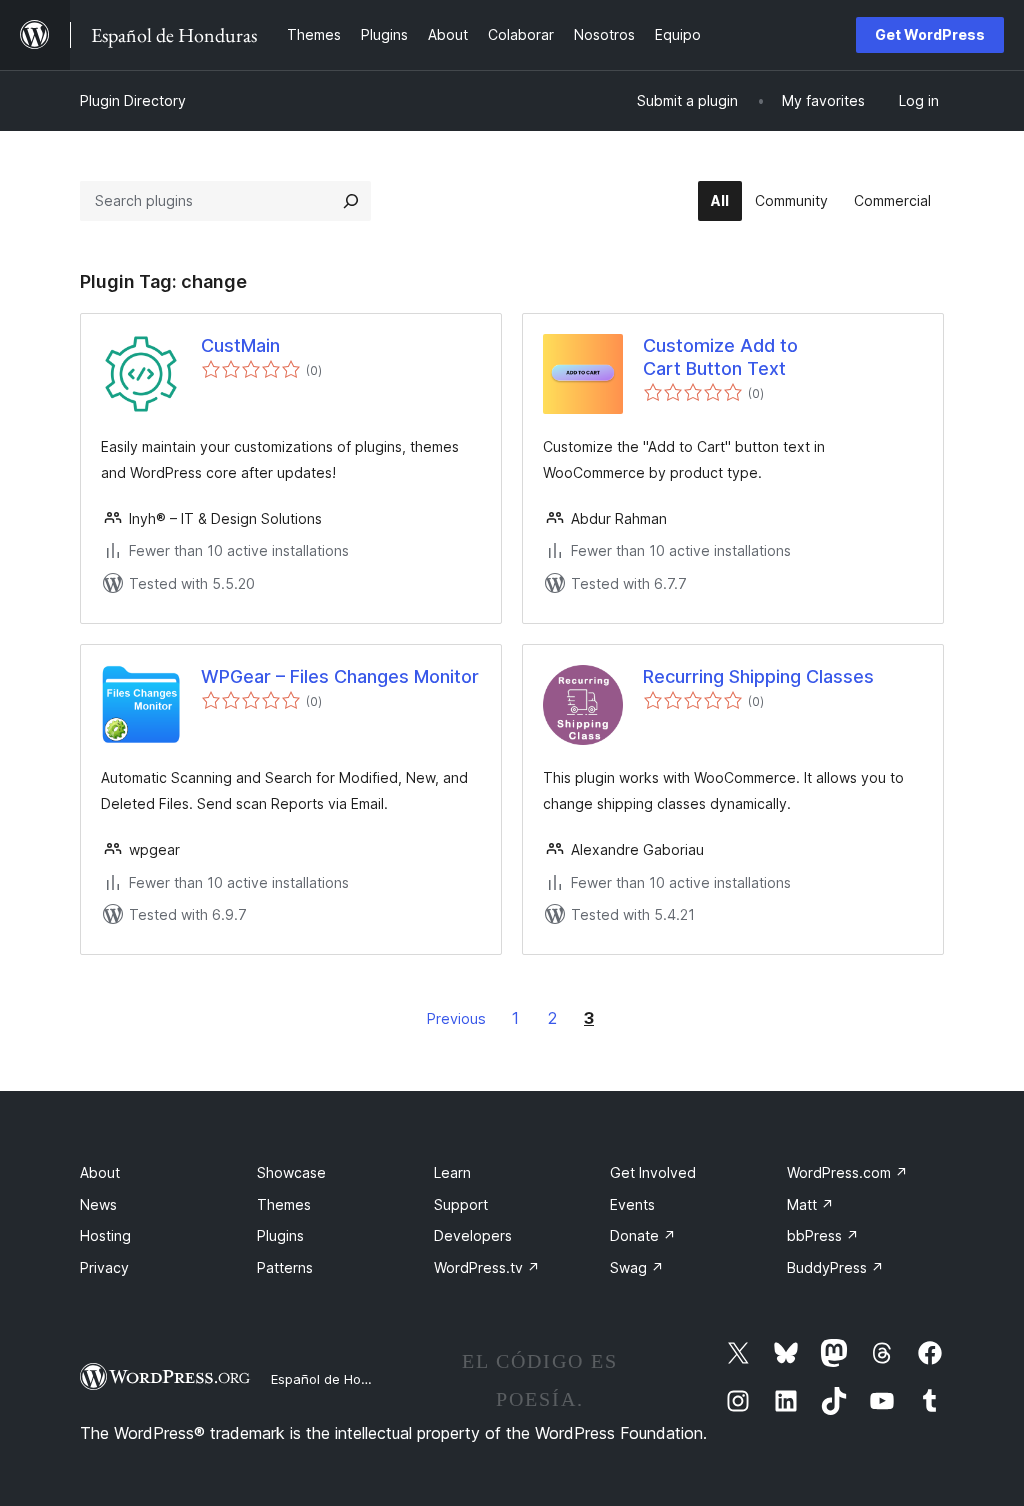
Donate (643, 1235)
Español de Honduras (337, 1379)
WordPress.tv (487, 1267)
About (100, 1172)
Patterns (285, 1267)
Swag (637, 1267)
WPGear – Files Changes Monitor (340, 676)
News (98, 1204)
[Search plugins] (351, 201)
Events (632, 1204)
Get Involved (653, 1172)
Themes (284, 1204)
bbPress (823, 1235)
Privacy (104, 1267)
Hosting (105, 1235)
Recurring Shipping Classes (758, 676)
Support (461, 1204)
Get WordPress (930, 34)
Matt (810, 1204)
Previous (456, 1018)
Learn (452, 1172)
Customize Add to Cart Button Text (720, 357)
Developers (473, 1235)
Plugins (280, 1235)
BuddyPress (835, 1267)
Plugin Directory (133, 100)
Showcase (291, 1172)
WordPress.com (847, 1172)
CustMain (240, 345)
